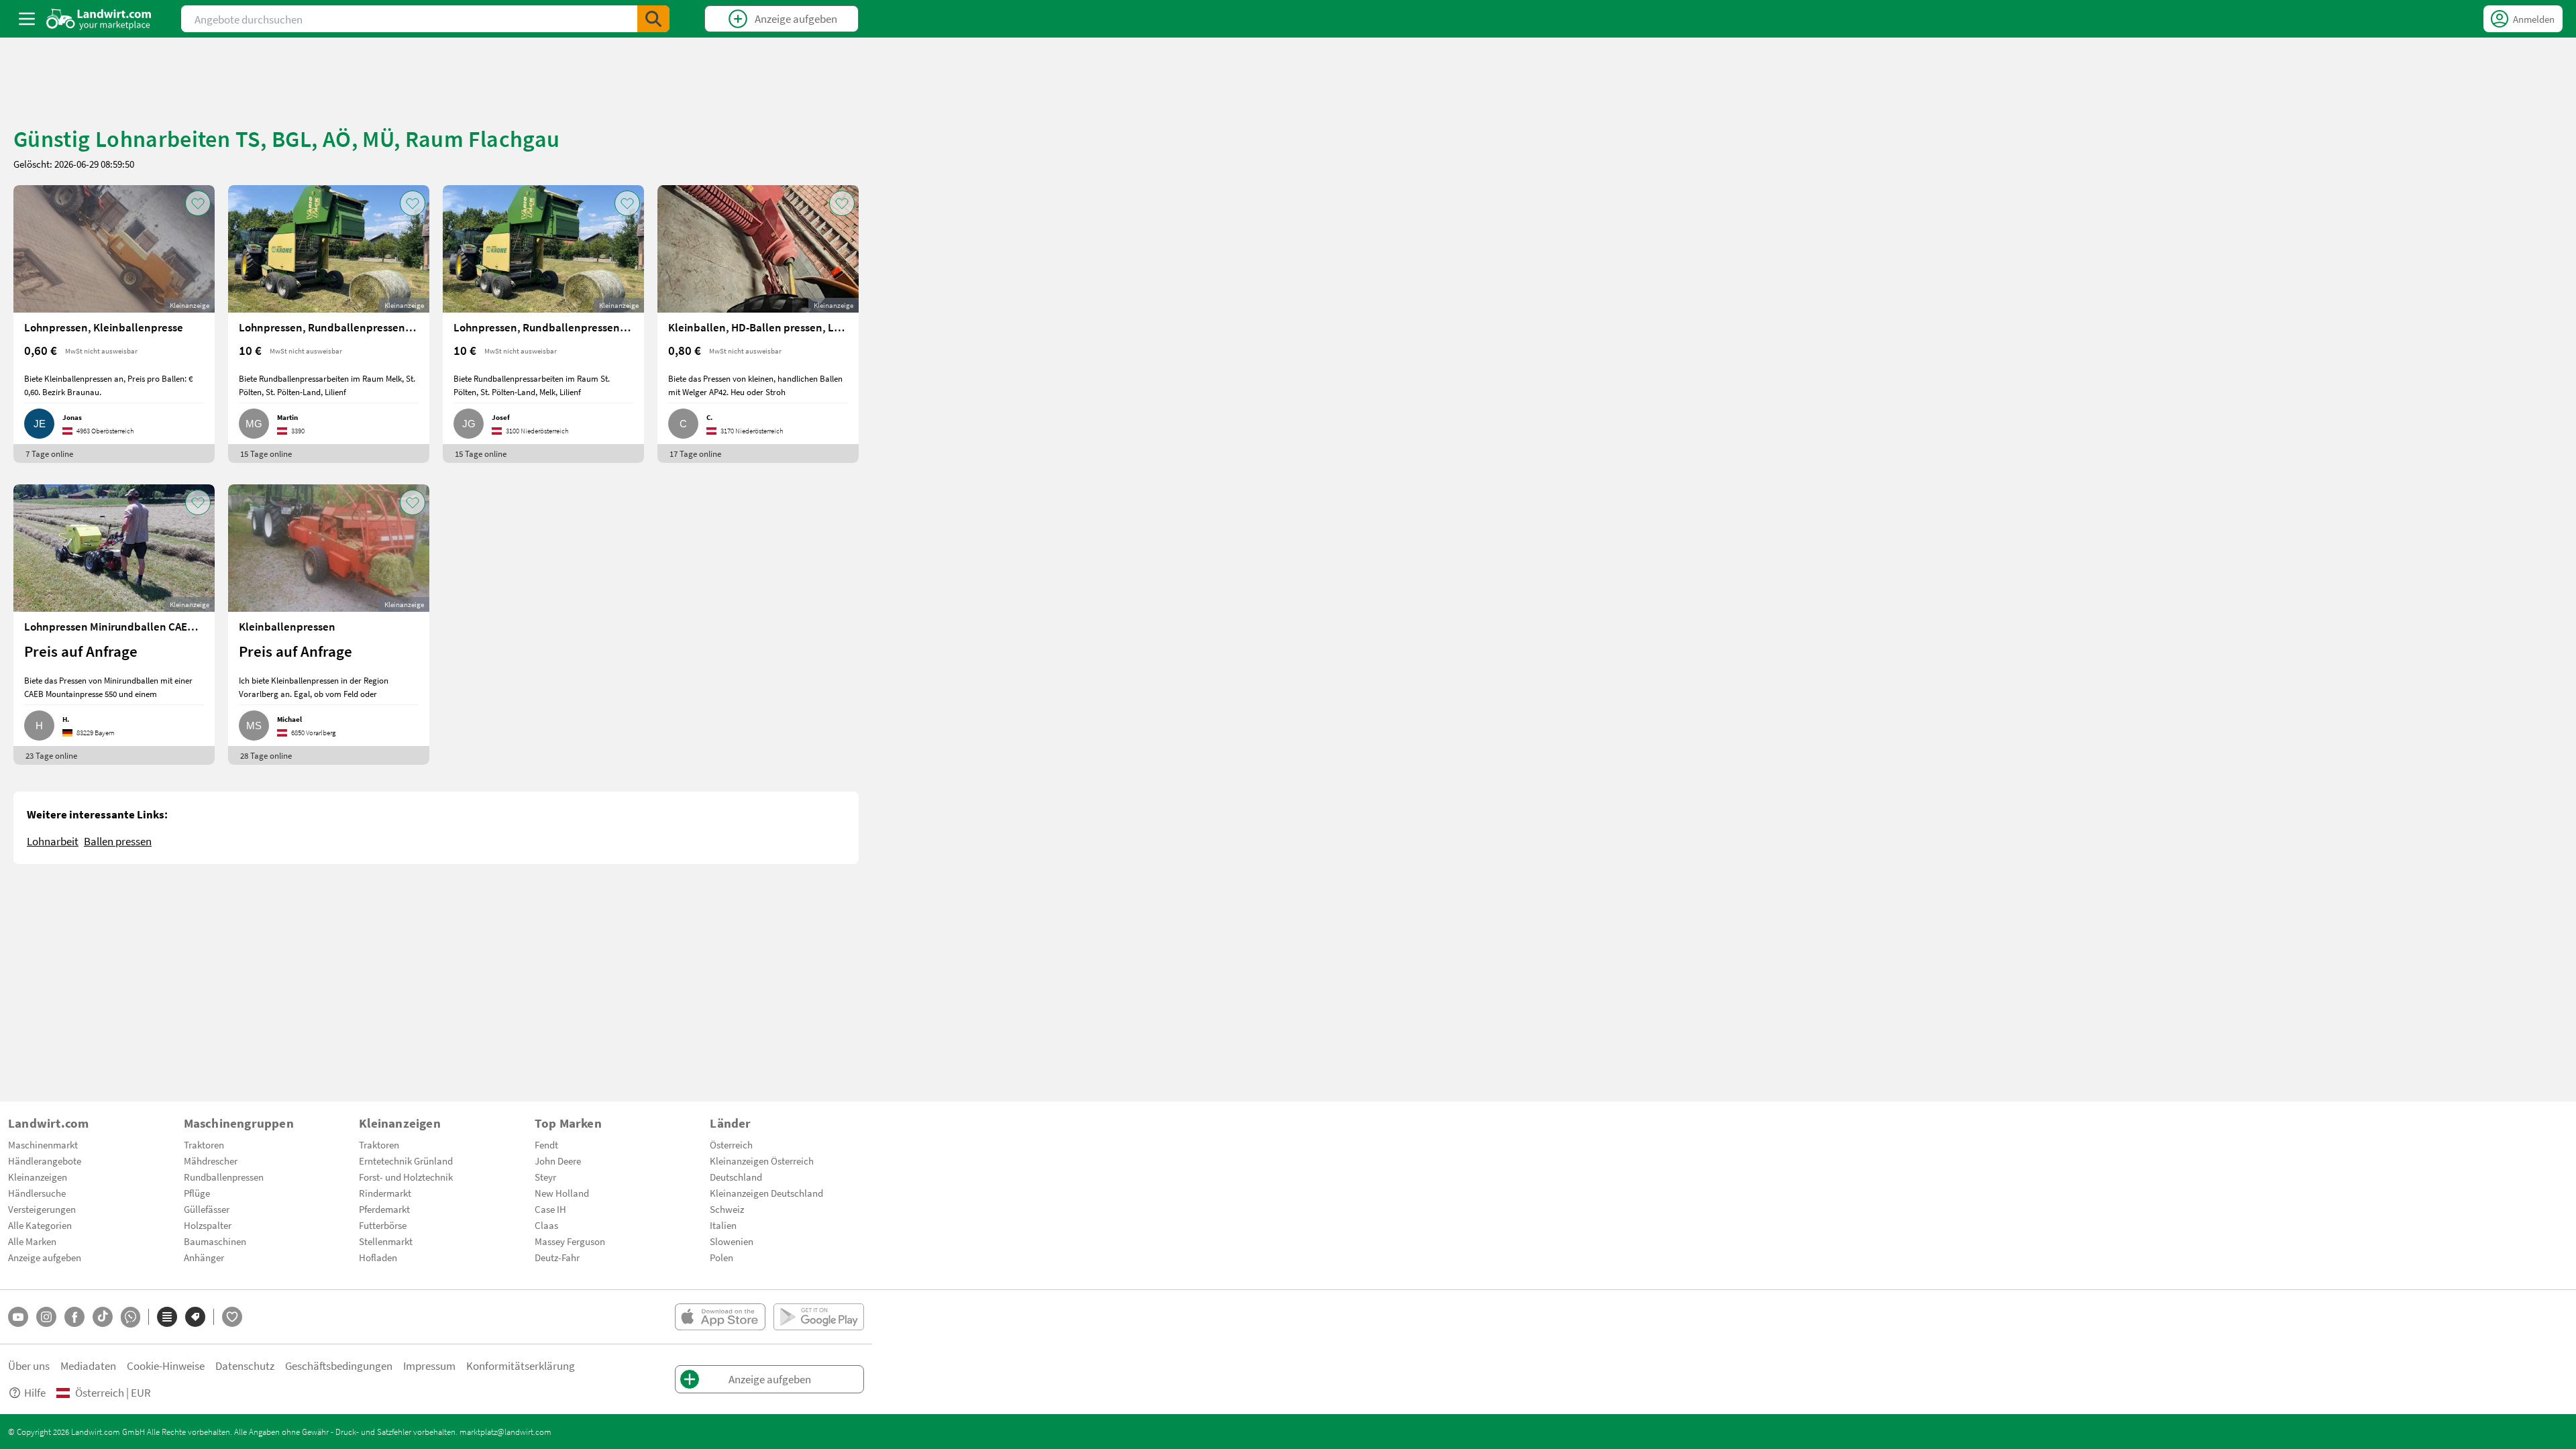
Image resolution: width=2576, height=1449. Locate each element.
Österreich (731, 1144)
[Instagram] (46, 1317)
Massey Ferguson (570, 1241)
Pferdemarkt (384, 1209)
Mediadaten (88, 1365)
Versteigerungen (42, 1209)
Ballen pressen (118, 841)
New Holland (562, 1193)
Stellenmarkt (386, 1241)
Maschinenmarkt (43, 1144)
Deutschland (736, 1177)
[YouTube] (18, 1317)
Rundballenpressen (224, 1177)
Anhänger (204, 1257)
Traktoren (204, 1144)
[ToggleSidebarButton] (27, 19)
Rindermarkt (385, 1193)
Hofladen (378, 1257)
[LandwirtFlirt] (232, 1317)
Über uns (29, 1365)
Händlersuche (37, 1193)
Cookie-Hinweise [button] (166, 1365)
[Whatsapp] (130, 1317)
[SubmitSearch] (653, 19)
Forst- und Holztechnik (406, 1177)
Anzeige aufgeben (45, 1257)
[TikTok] (103, 1317)
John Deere (558, 1161)
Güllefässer (207, 1209)
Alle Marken (32, 1241)
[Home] (99, 19)
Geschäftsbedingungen (339, 1365)
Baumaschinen (215, 1241)
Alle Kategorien (40, 1225)
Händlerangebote (45, 1161)
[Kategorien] (167, 1317)
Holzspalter (208, 1225)
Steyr (545, 1177)
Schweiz (727, 1209)
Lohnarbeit (53, 841)
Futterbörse (383, 1225)
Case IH (550, 1209)
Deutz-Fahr (557, 1257)
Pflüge (197, 1193)
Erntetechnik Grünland (406, 1161)
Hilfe (35, 1392)
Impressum (429, 1365)
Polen (721, 1257)
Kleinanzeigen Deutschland (766, 1193)
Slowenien (732, 1241)
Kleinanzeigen (38, 1177)
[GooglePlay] (819, 1317)
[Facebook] (74, 1317)
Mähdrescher (211, 1161)
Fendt (546, 1144)
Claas (546, 1225)
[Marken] (195, 1317)
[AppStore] (720, 1317)
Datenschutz (245, 1365)
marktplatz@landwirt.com (505, 1432)
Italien (723, 1225)
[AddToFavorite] (198, 203)
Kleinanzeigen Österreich (762, 1161)
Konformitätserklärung (521, 1365)
